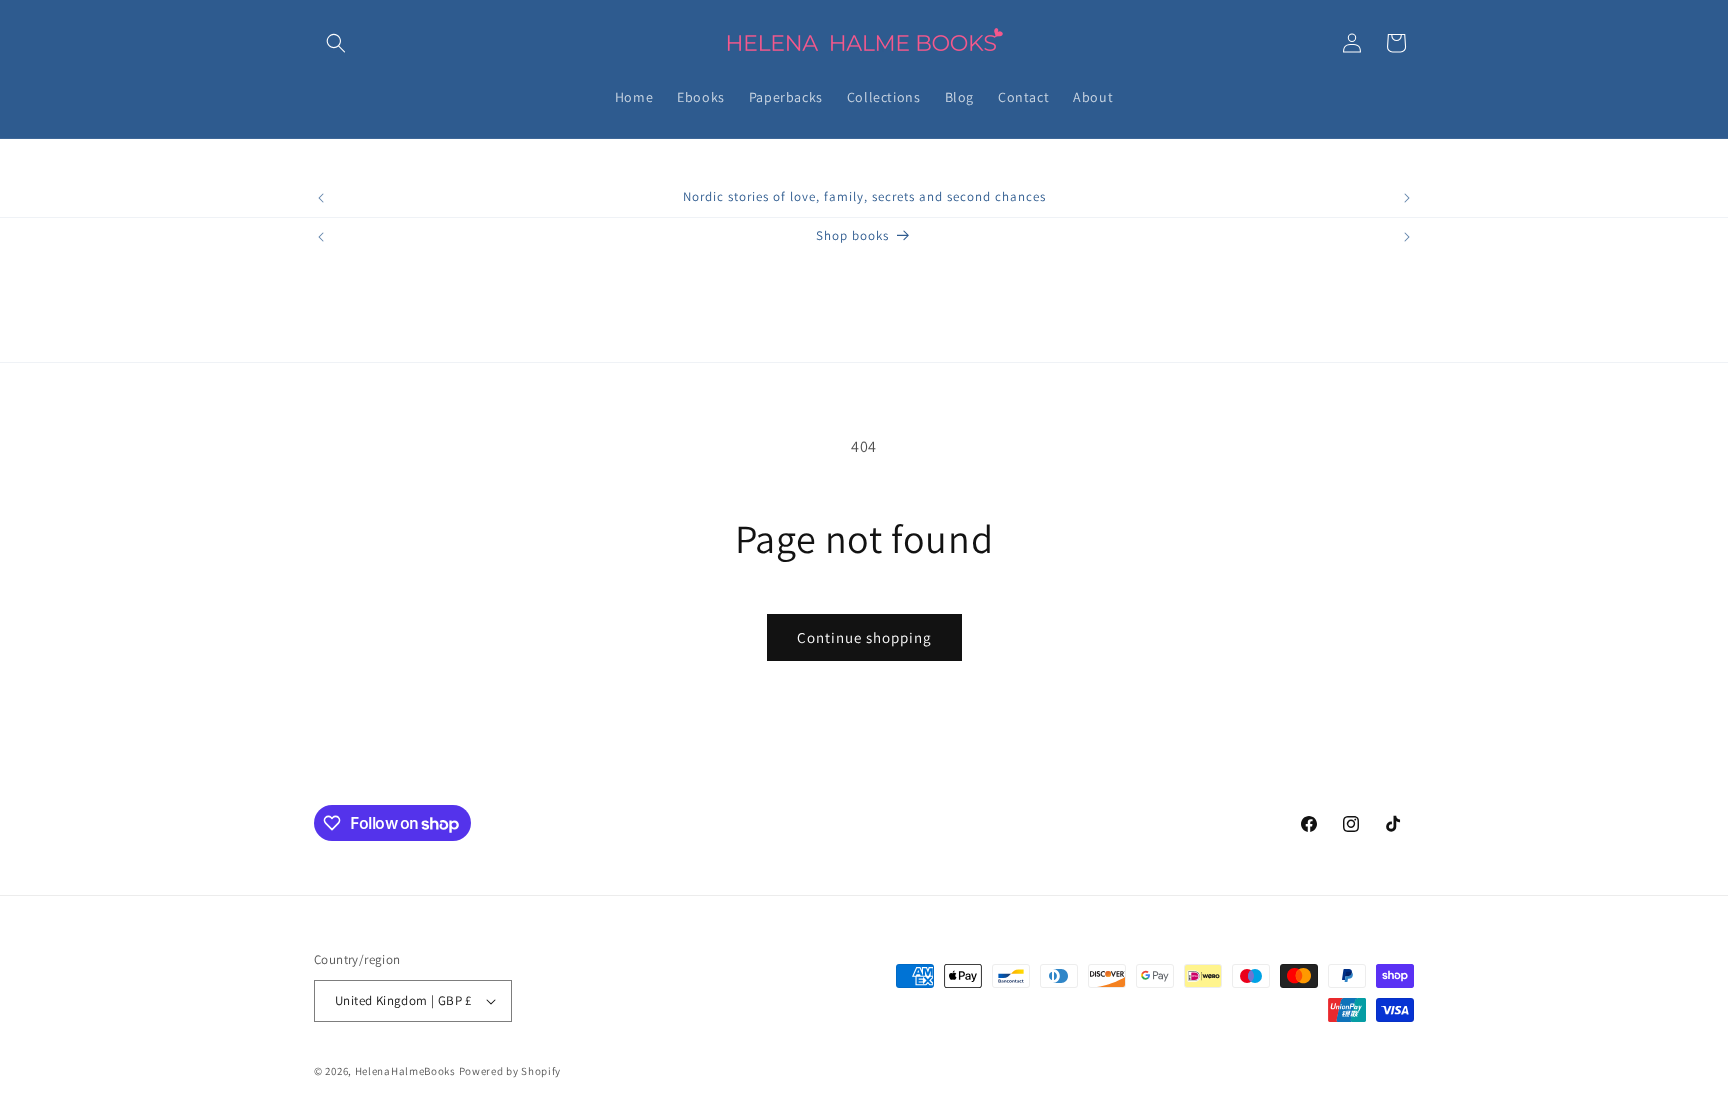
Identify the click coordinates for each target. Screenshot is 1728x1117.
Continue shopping (864, 637)
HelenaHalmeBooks (405, 1071)
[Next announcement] (1407, 198)
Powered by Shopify (510, 1071)
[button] (336, 43)
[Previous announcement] (321, 198)
